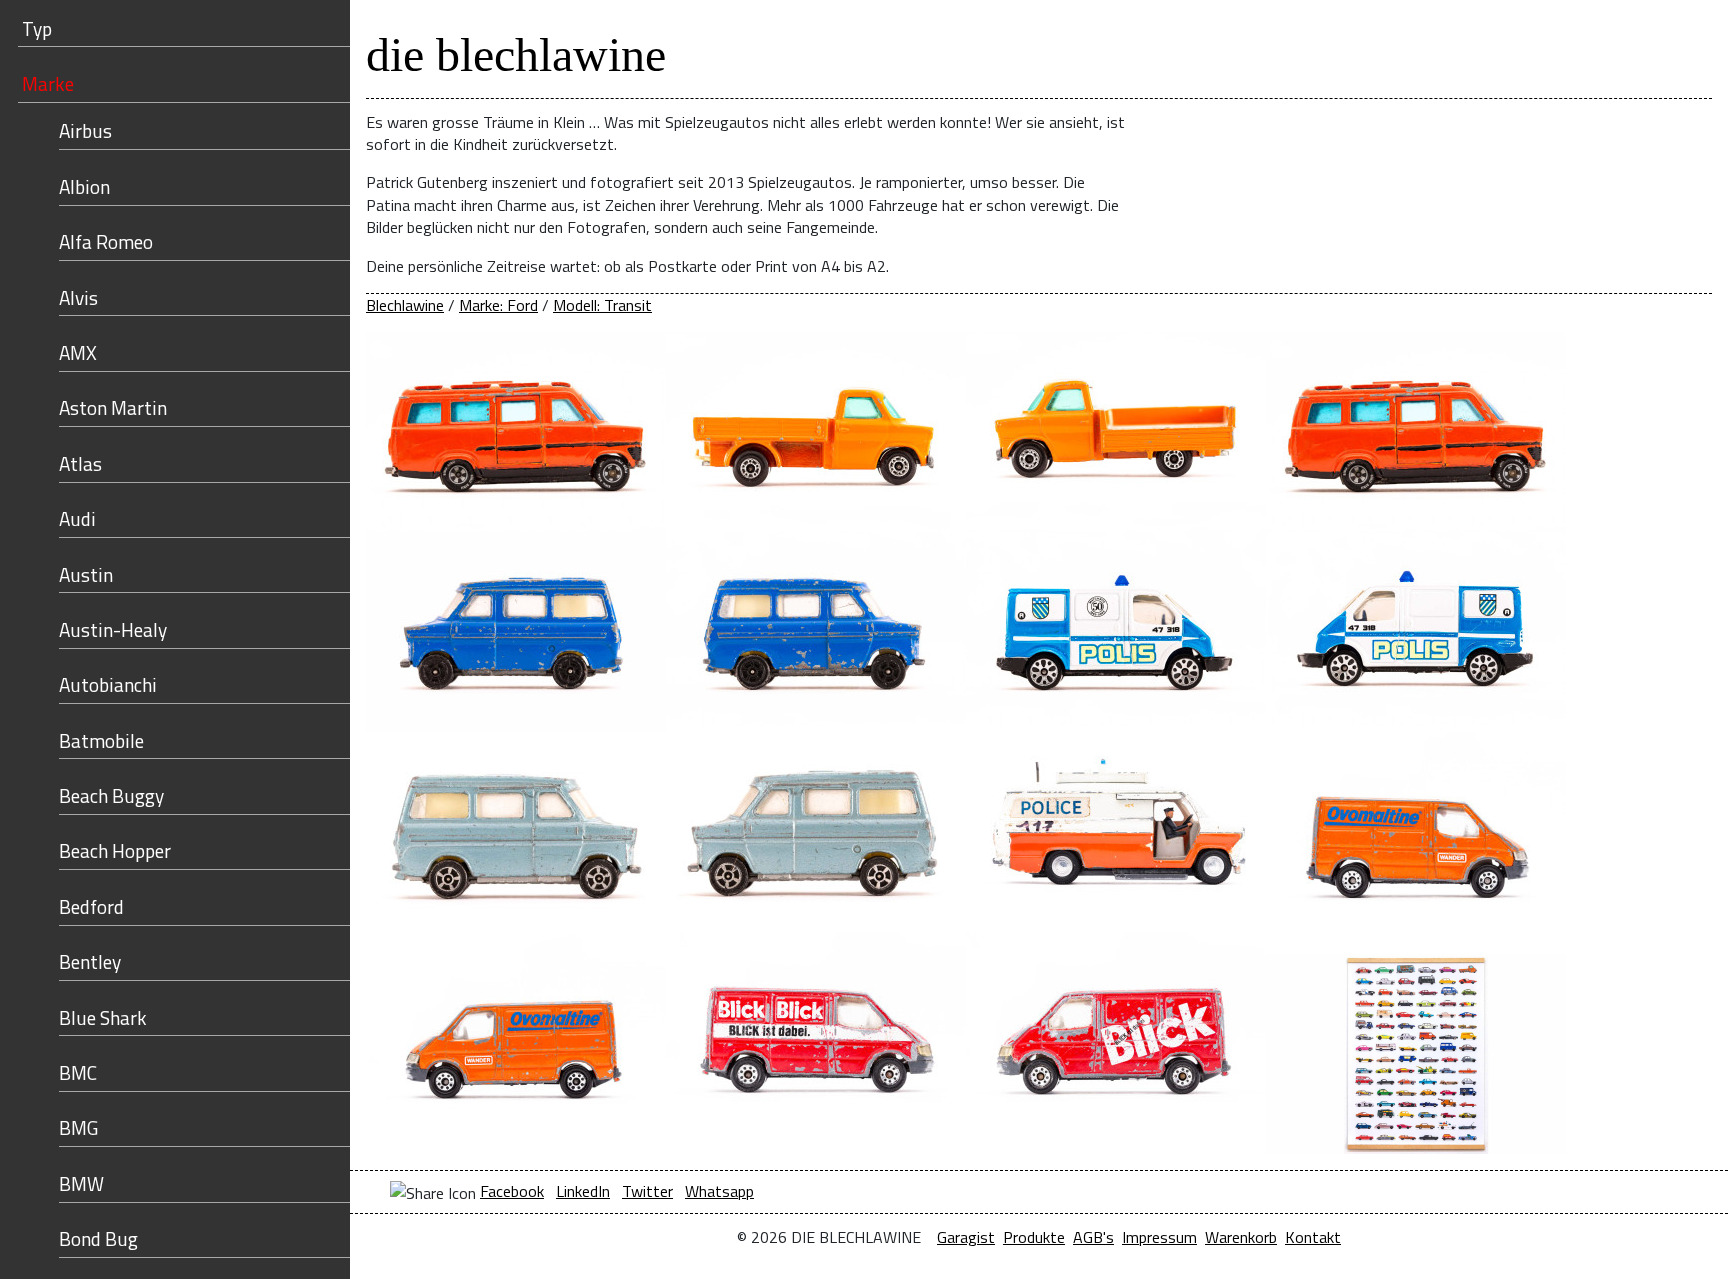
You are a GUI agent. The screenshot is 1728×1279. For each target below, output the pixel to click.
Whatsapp (719, 1191)
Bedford (91, 906)
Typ (37, 28)
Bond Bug (98, 1238)
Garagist (966, 1237)
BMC (78, 1072)
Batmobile (101, 740)
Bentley (90, 961)
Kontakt (1313, 1237)
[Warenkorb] (1556, 41)
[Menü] (1683, 41)
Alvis (78, 297)
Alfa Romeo (106, 241)
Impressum (1159, 1237)
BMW (81, 1183)
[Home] (1492, 41)
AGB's (1093, 1237)
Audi (77, 518)
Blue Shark (103, 1017)
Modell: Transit (602, 305)
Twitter (647, 1191)
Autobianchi (108, 684)
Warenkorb (1241, 1237)
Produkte (1034, 1237)
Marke (48, 83)
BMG (78, 1127)
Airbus (85, 130)
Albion (84, 186)
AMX (78, 352)
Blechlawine (405, 305)
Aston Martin (113, 407)
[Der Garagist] (1620, 41)
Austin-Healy (113, 629)
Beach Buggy (111, 795)
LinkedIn (583, 1191)
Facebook (512, 1191)
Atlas (80, 463)
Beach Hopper (115, 850)
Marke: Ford (498, 305)
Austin (86, 574)
